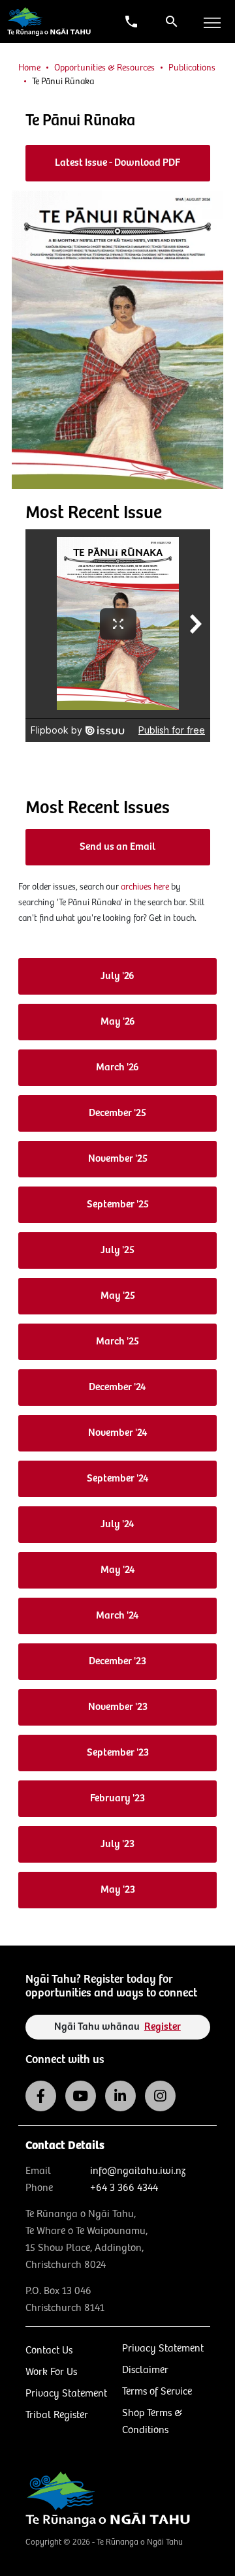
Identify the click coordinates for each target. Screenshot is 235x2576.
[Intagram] (160, 2096)
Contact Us (49, 2351)
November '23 (118, 1707)
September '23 (118, 1753)
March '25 (117, 1342)
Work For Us (51, 2372)
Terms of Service (157, 2392)
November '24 (118, 1433)
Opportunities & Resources (104, 68)
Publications (192, 68)
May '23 (118, 1890)
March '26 (117, 1067)
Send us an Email (117, 847)
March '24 (117, 1616)
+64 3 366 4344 (124, 2188)
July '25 (117, 1250)
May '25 (118, 1296)
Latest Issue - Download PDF (117, 163)
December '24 (117, 1387)
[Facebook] (41, 2096)
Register (163, 2027)
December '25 (117, 1113)
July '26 (117, 976)
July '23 (117, 1844)
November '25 (118, 1159)
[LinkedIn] (120, 2096)
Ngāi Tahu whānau (117, 2027)
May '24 (118, 1570)
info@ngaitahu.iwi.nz (138, 2171)
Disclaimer (145, 2370)
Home (29, 68)
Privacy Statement (66, 2394)
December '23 (117, 1661)
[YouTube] (81, 2096)
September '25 (118, 1204)
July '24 (117, 1524)
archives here (145, 887)
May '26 (118, 1022)
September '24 (118, 1479)
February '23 (117, 1798)
